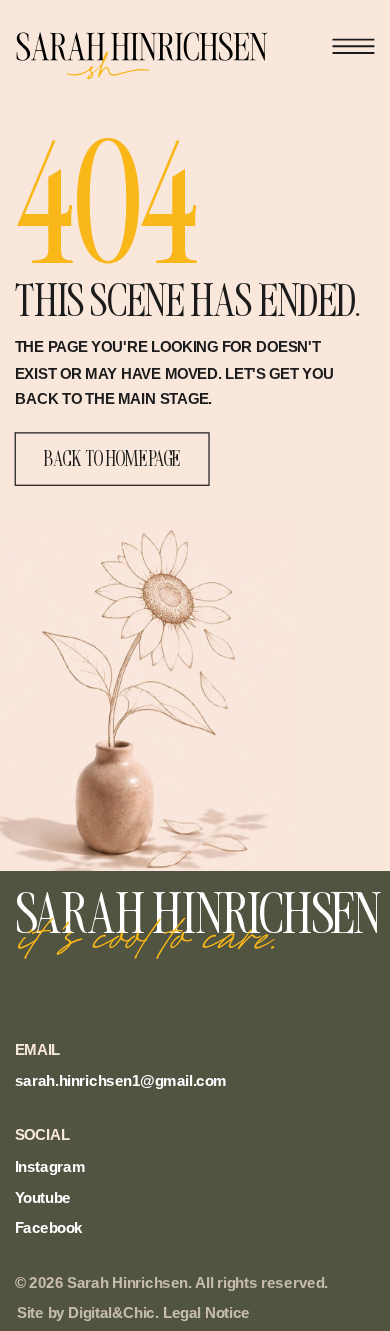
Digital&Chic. (113, 1313)
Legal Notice (206, 1313)
